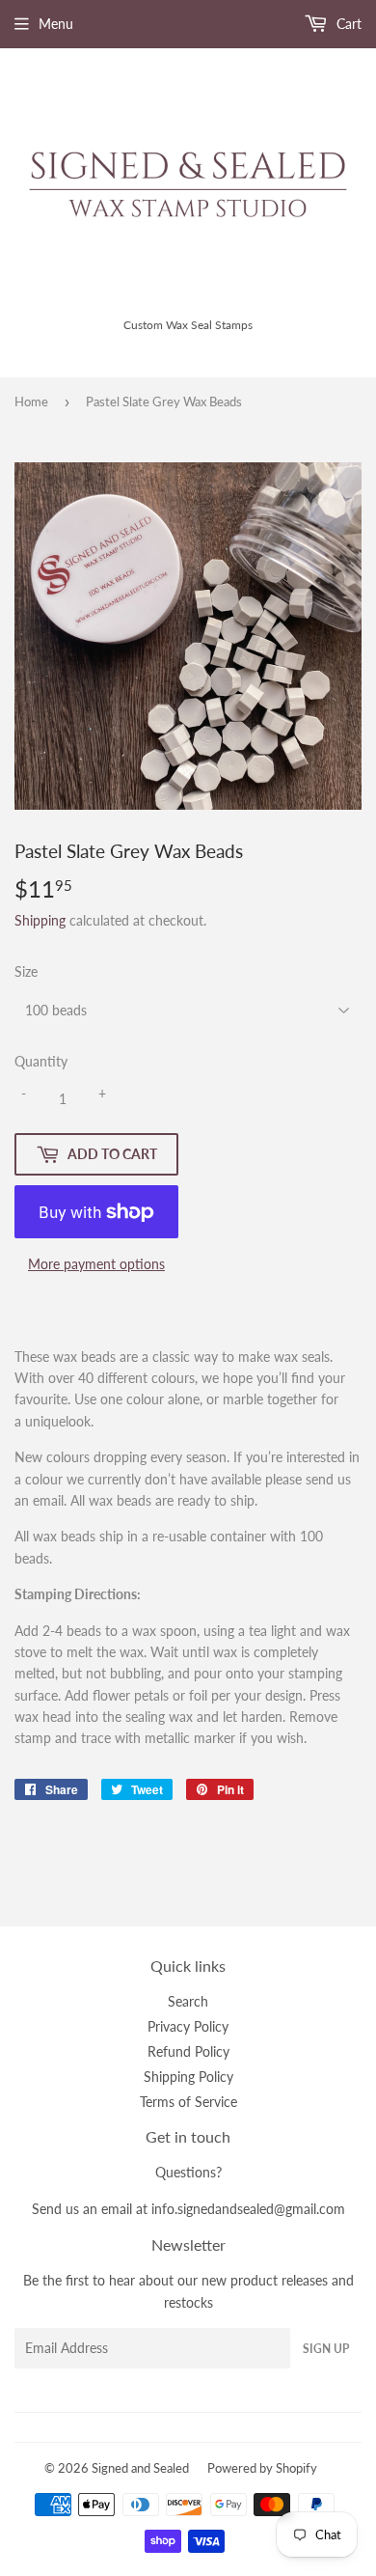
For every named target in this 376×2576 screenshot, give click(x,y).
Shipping (40, 920)
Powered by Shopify (262, 2468)
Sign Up (326, 2349)
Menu (56, 24)
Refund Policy (188, 2051)
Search (188, 2001)
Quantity (41, 1061)
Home (31, 402)
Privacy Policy (188, 2026)
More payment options (96, 1264)
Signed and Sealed (140, 2468)
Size (26, 971)
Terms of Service (188, 2102)
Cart (347, 24)
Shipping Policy (188, 2077)
